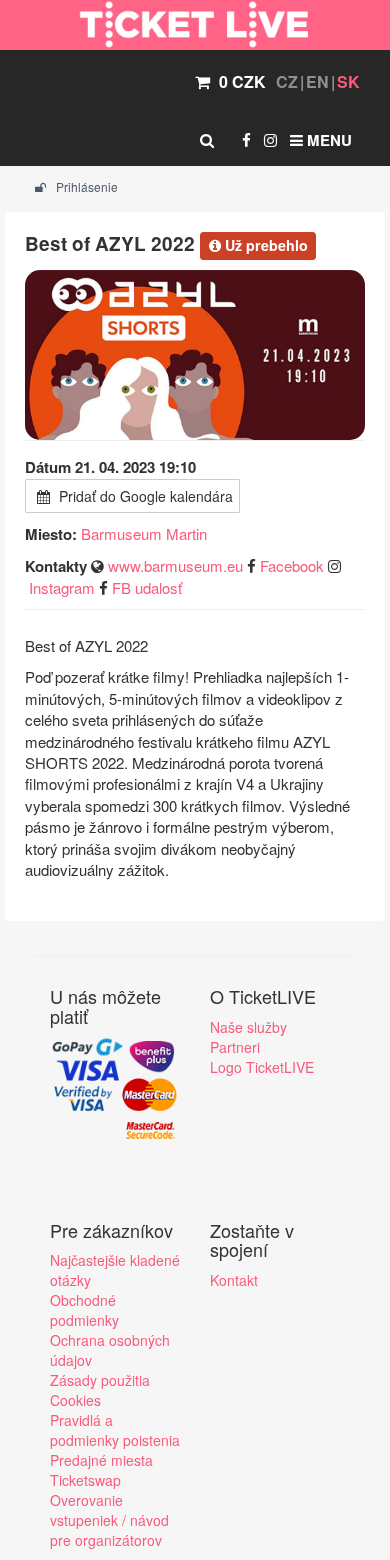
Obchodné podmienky (84, 1310)
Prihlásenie (85, 186)
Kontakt (234, 1280)
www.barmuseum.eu (175, 565)
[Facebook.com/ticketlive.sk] (246, 140)
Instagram (62, 587)
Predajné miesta (101, 1460)
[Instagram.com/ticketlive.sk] (270, 140)
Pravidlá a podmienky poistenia (115, 1430)
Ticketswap (85, 1480)
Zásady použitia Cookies (100, 1390)
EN (317, 81)
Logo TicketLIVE (262, 1067)
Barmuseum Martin (144, 533)
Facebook (292, 565)
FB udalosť (147, 587)
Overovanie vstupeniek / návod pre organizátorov (109, 1520)
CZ (287, 81)
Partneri (235, 1047)
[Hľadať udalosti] (207, 140)
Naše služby (248, 1027)
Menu (327, 140)
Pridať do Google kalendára (144, 496)
